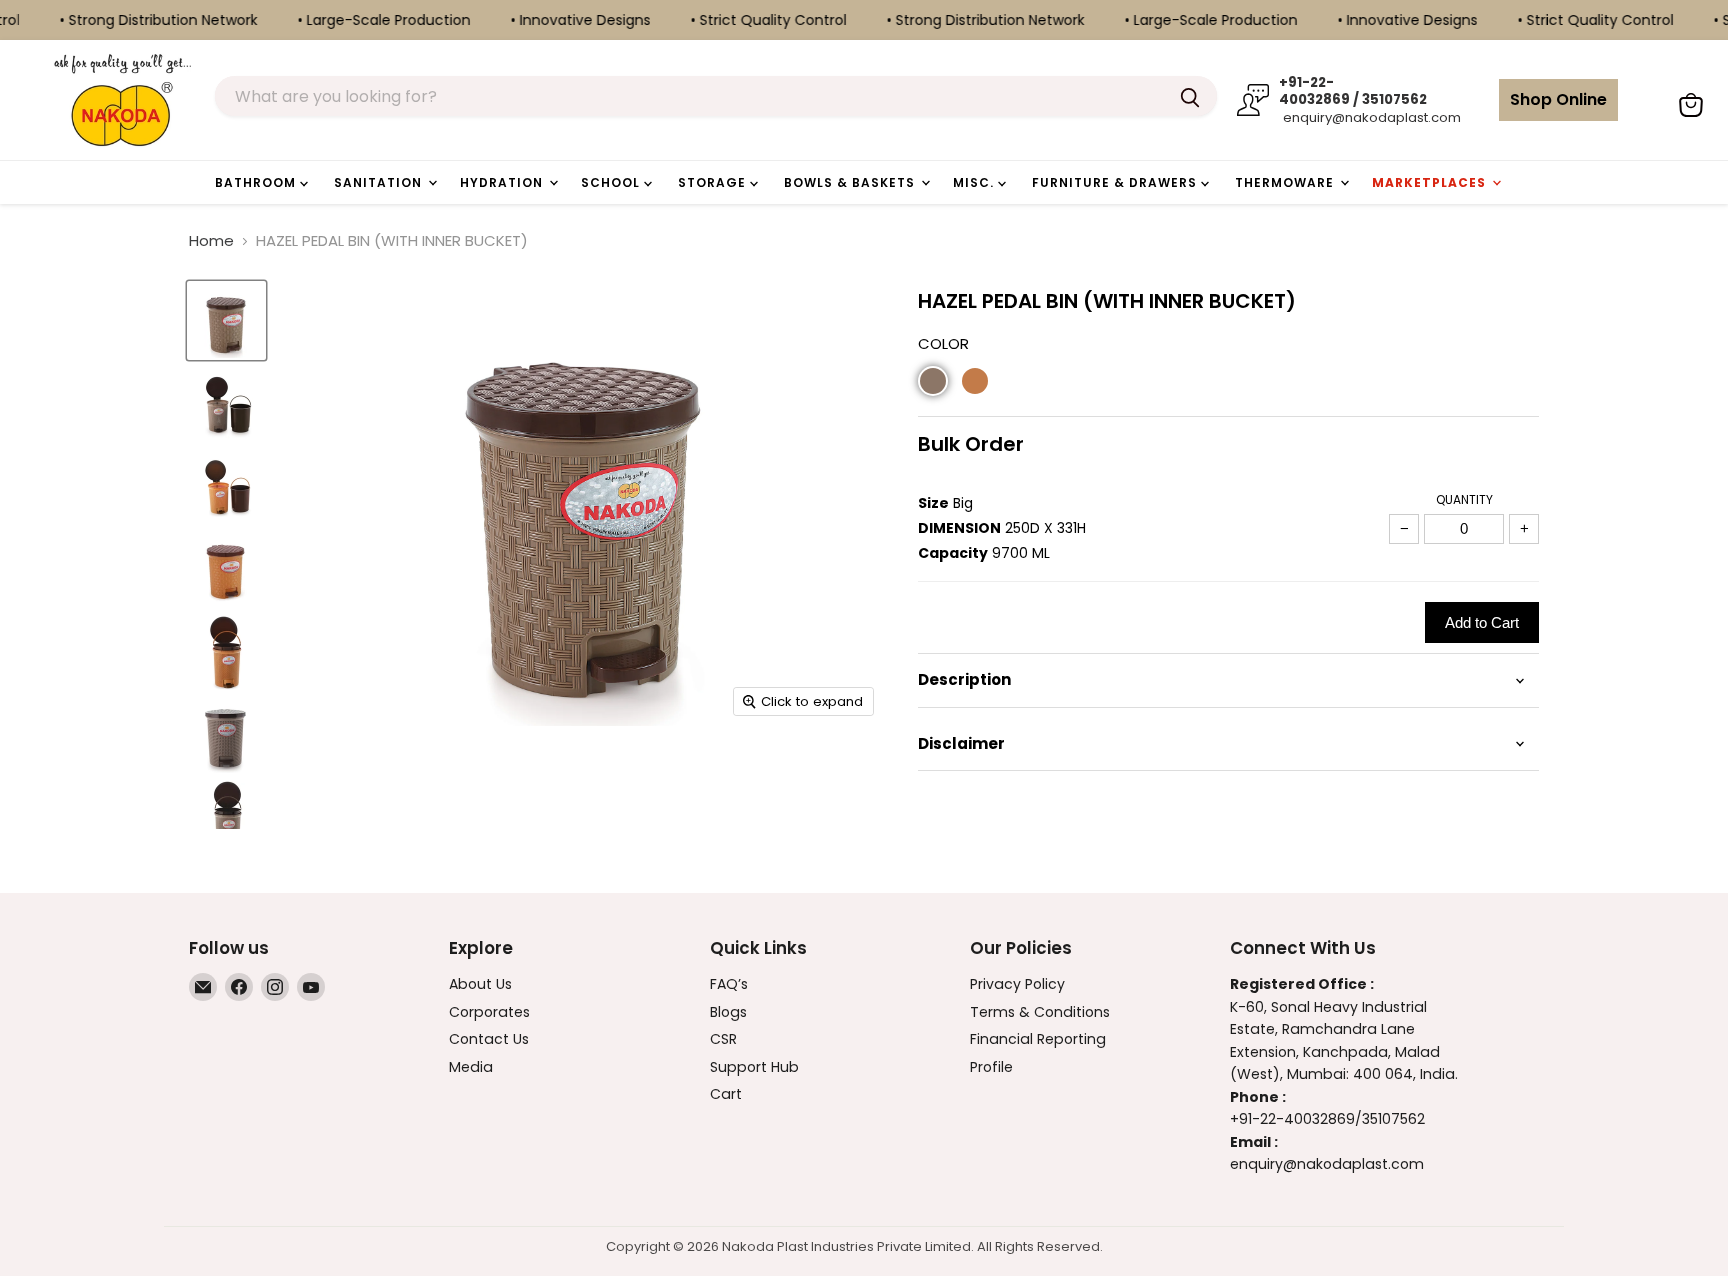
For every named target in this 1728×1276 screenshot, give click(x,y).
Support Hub (754, 1067)
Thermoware (1286, 182)
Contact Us (489, 1039)
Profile (991, 1067)
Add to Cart (1482, 622)
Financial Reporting (1038, 1039)
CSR (723, 1039)
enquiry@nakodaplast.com (1370, 117)
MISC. (975, 182)
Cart (726, 1094)
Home (211, 240)
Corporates (489, 1012)
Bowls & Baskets (851, 182)
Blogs (728, 1012)
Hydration (503, 182)
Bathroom (257, 182)
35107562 (1393, 1119)
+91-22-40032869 (1292, 1119)
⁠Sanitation (380, 182)
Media (471, 1067)
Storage (714, 182)
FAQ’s (729, 984)
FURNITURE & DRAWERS (1116, 182)
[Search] (1190, 96)
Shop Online (1558, 99)
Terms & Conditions (1040, 1012)
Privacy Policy (1017, 984)
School (612, 182)
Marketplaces (1431, 182)
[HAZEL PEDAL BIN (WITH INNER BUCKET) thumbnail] (226, 320)
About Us (480, 984)
